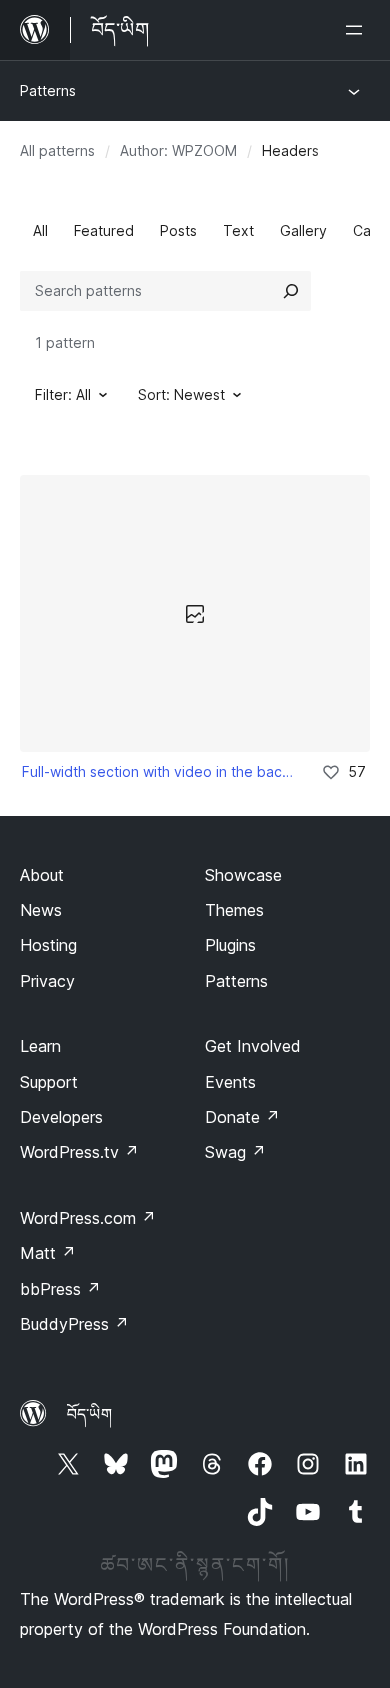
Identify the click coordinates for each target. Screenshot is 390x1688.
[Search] (291, 291)
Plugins (230, 945)
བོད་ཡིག (89, 1414)
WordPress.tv (79, 1152)
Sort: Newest (181, 394)
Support (49, 1082)
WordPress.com (88, 1218)
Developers (61, 1117)
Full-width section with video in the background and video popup (158, 771)
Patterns (48, 90)
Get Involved (253, 1046)
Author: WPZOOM (178, 150)
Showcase (243, 875)
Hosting (48, 945)
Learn (40, 1046)
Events (230, 1082)
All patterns (57, 150)
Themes (234, 910)
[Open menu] (358, 30)
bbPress (60, 1289)
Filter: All (63, 394)
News (41, 910)
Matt (48, 1253)
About (42, 875)
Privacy (47, 981)
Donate (242, 1117)
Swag (235, 1152)
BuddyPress (74, 1324)
